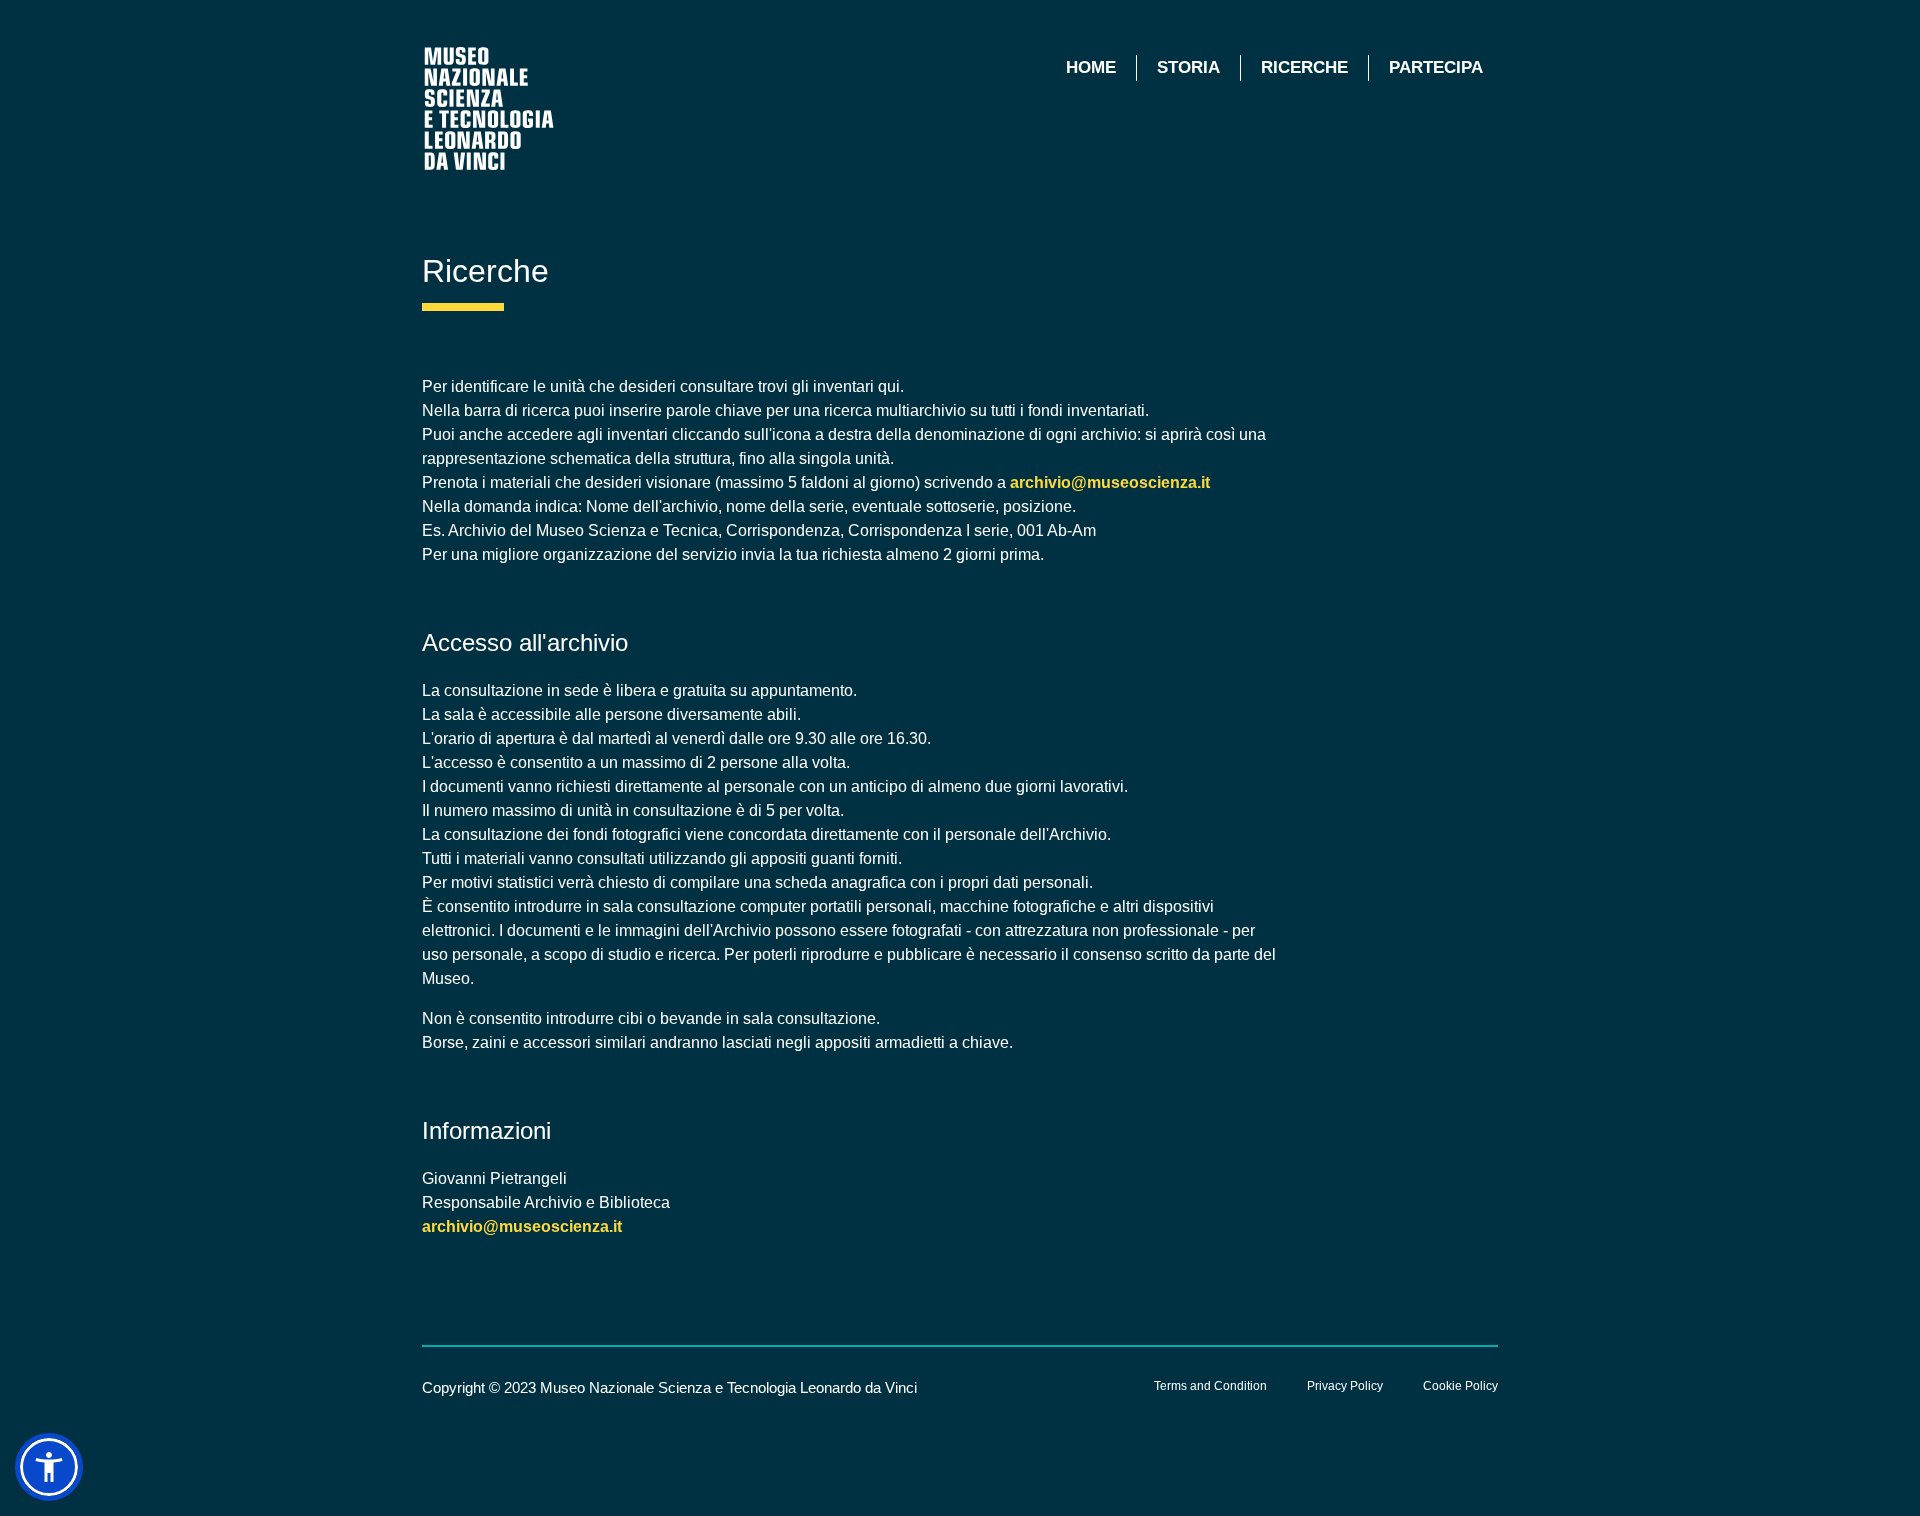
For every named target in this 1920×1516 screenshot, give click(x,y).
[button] (49, 1467)
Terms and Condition (1210, 1386)
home (1091, 67)
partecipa (1436, 67)
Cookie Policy (1460, 1386)
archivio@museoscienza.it (1110, 482)
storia (1188, 67)
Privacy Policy (1345, 1386)
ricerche (1304, 67)
